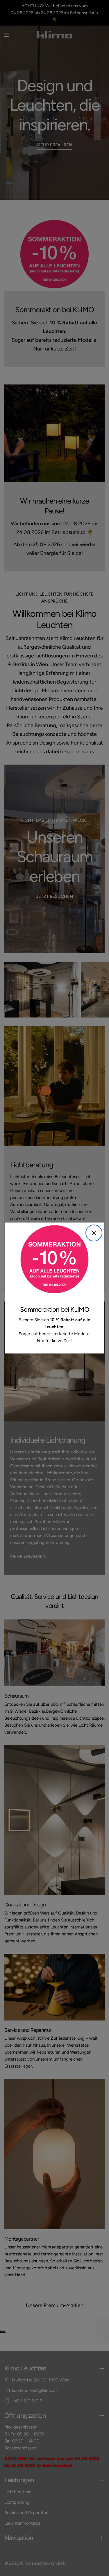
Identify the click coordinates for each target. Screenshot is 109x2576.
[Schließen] (94, 1233)
